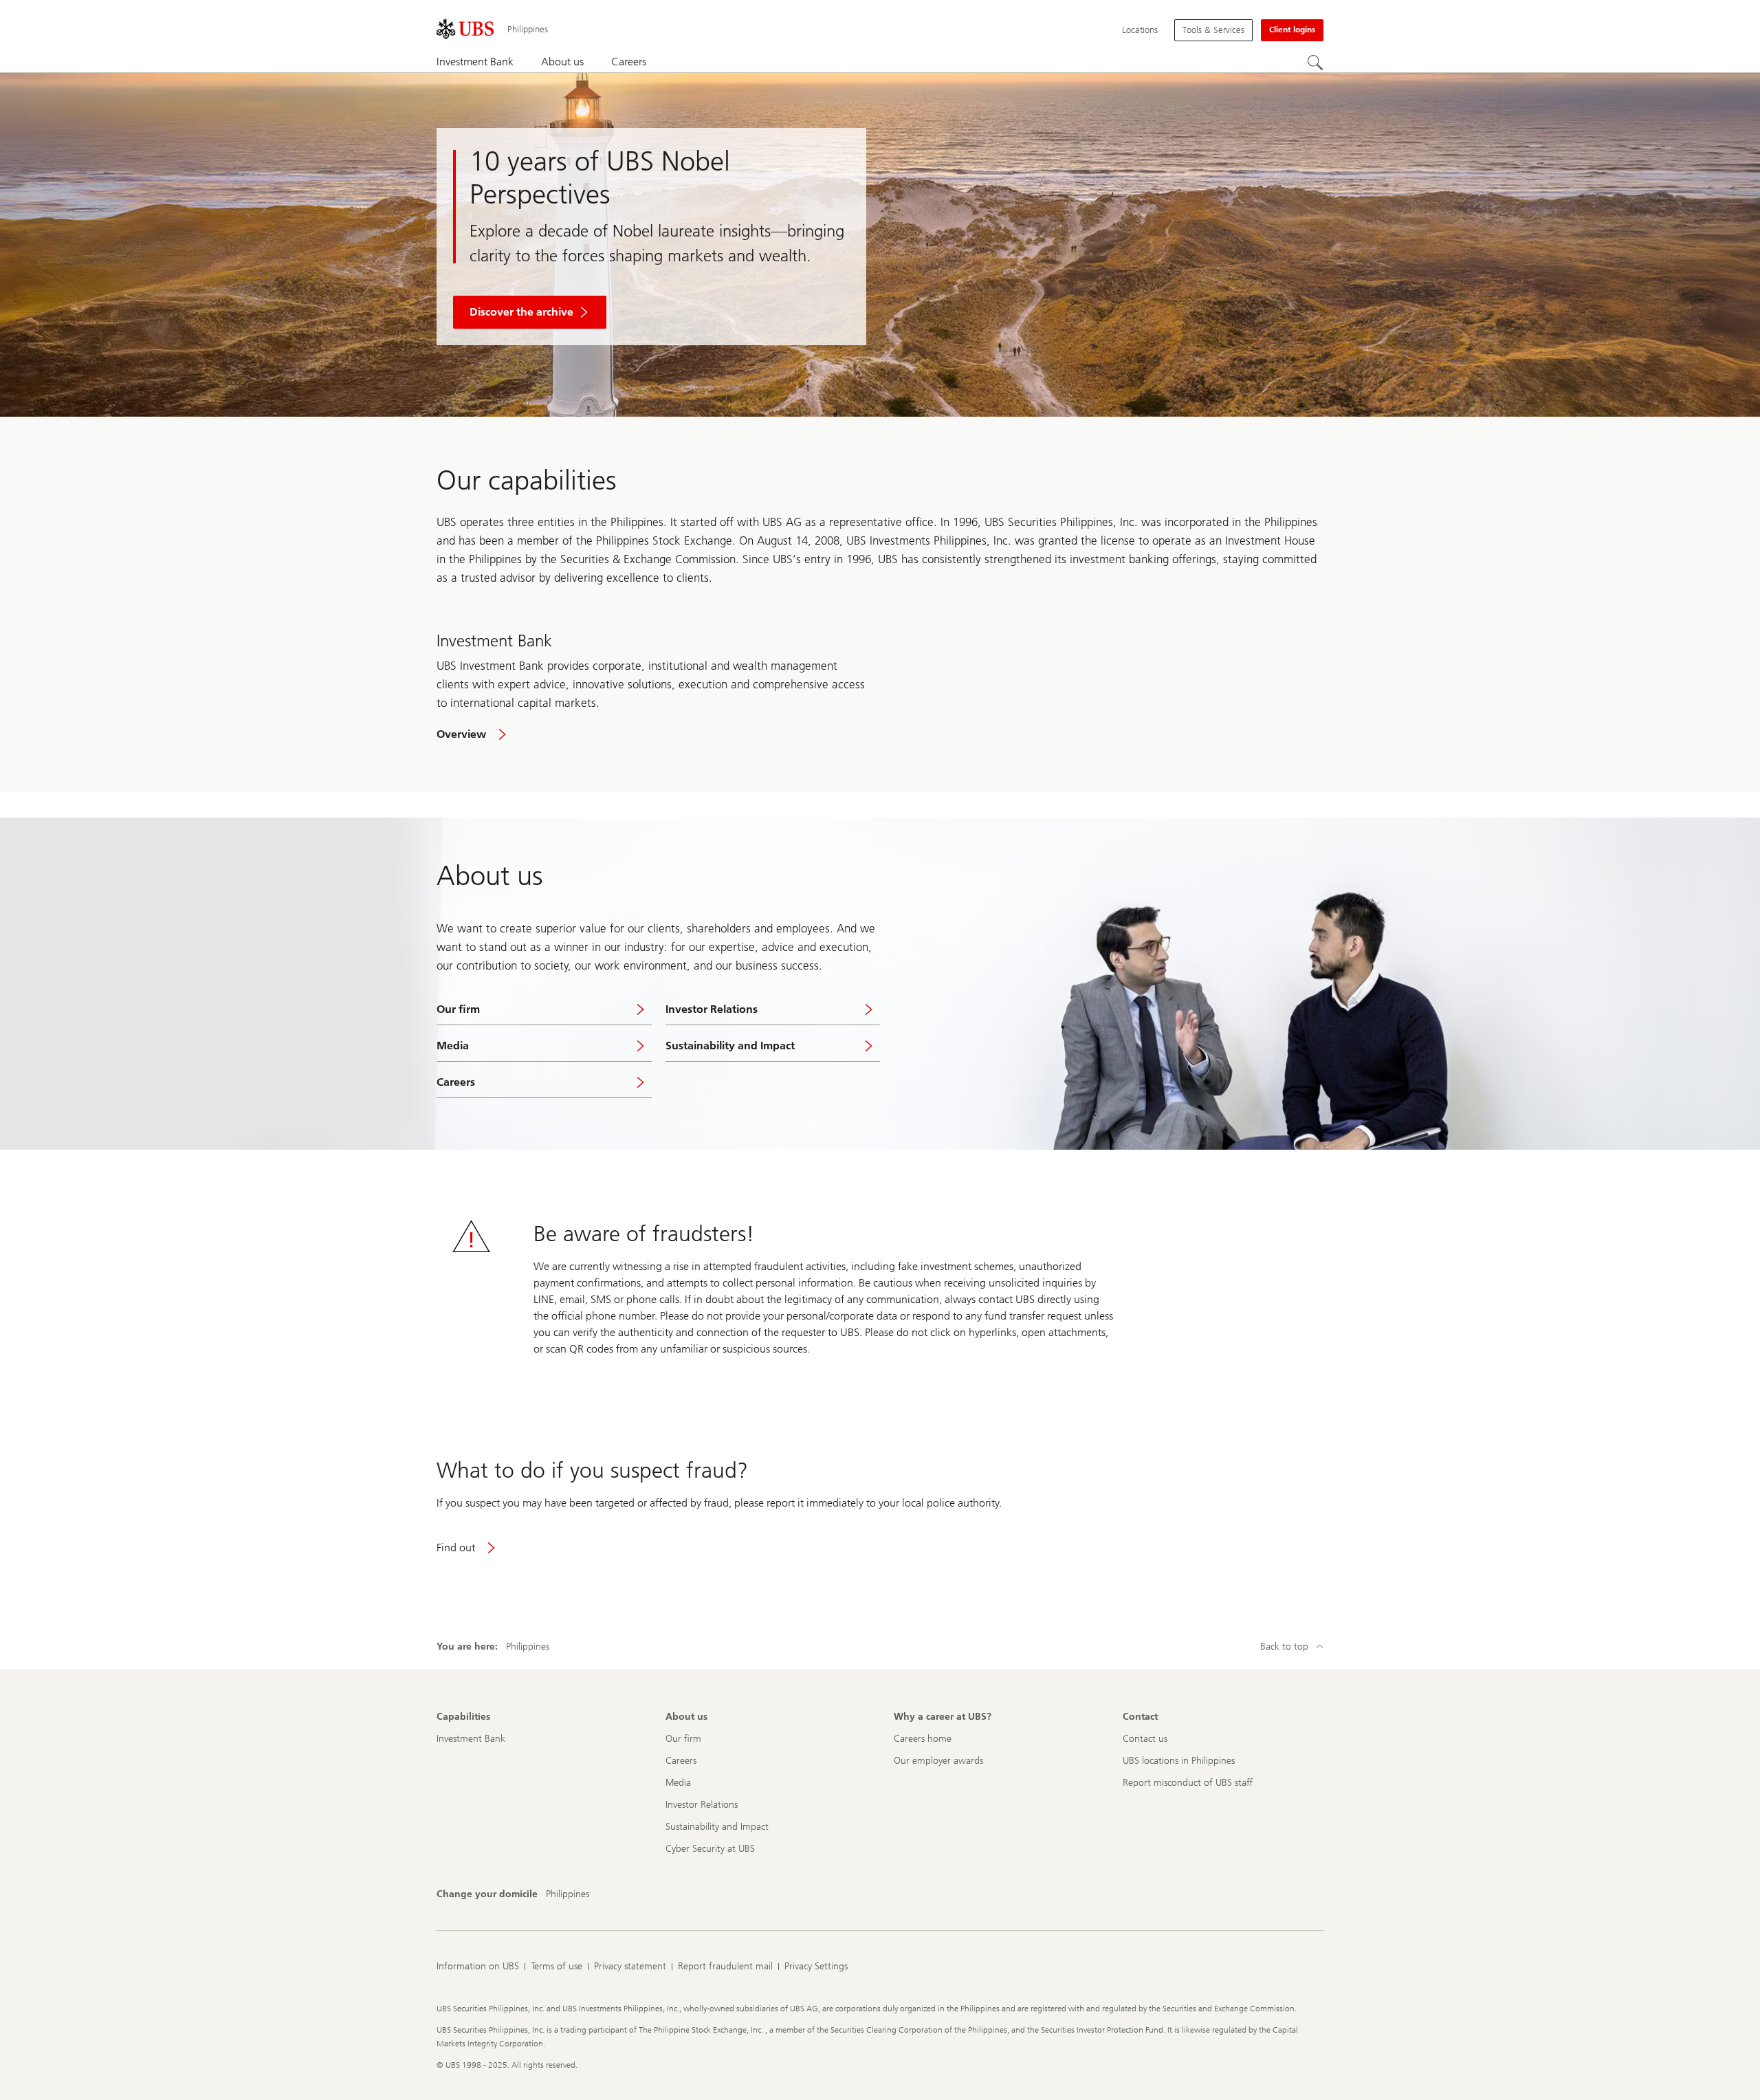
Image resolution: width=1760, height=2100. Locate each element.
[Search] (1315, 63)
